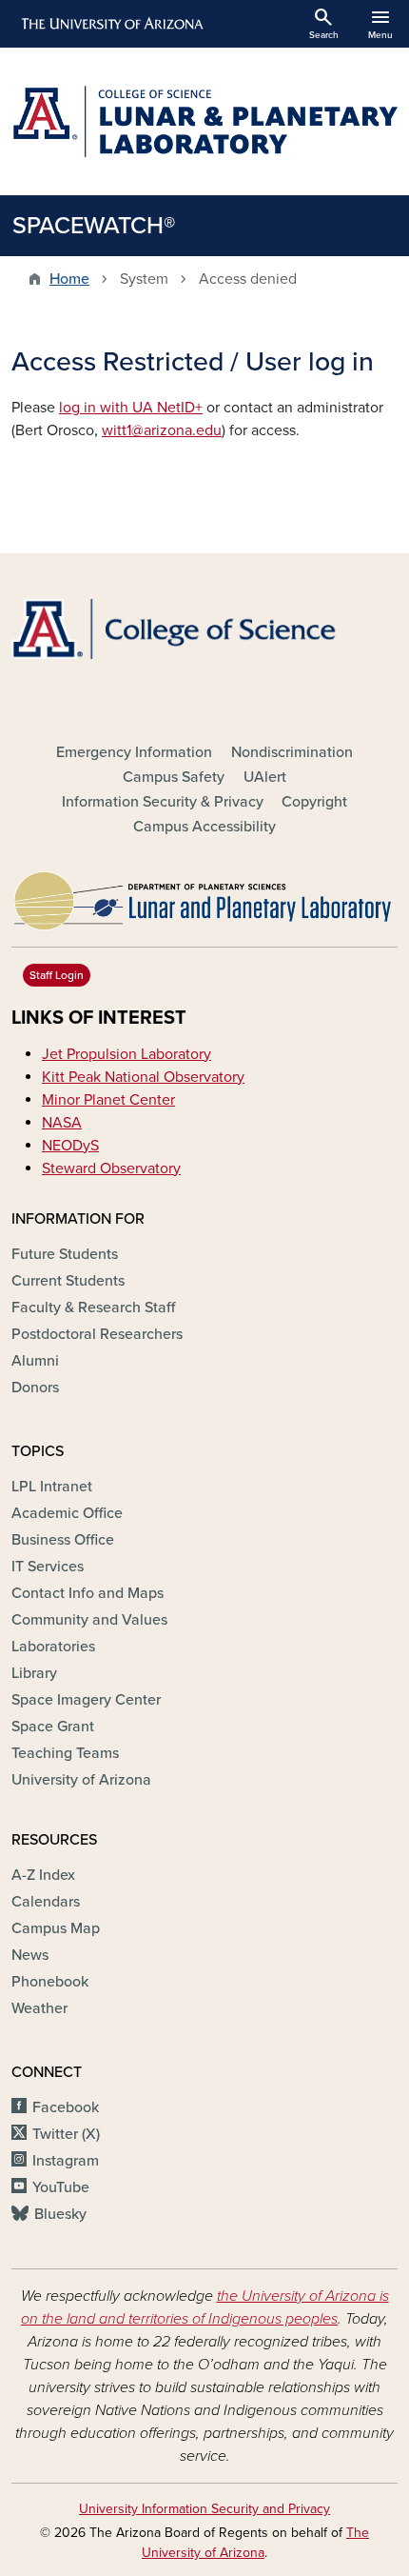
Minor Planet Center (108, 1100)
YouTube (61, 2187)
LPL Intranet (52, 1487)
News (30, 1955)
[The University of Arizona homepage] (111, 24)
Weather (39, 2008)
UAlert (265, 777)
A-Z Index (43, 1875)
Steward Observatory (111, 1168)
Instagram (66, 2161)
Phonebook (50, 1982)
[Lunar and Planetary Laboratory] (204, 896)
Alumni (35, 1361)
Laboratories (53, 1647)
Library (34, 1673)
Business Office (63, 1540)
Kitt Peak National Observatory (143, 1077)
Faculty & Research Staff (93, 1308)
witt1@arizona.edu (162, 430)
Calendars (46, 1902)
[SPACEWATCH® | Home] (204, 121)
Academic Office (67, 1513)
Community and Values (89, 1620)
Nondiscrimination (292, 752)
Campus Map (56, 1928)
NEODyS (70, 1146)
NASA (62, 1123)
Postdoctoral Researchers (97, 1334)
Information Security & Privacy (163, 802)
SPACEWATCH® (94, 226)
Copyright (314, 802)
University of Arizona (81, 1780)
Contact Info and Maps (88, 1593)
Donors (35, 1388)
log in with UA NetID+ (131, 408)
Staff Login (57, 975)
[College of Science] (204, 629)
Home (69, 279)
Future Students (65, 1254)
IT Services (48, 1567)
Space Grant (53, 1727)
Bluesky (60, 2214)
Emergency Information (134, 752)
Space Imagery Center (86, 1700)
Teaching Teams (65, 1753)
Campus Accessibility (204, 827)
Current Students (68, 1281)
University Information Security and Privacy (204, 2509)
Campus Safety (174, 777)
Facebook (66, 2107)
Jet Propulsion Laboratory (127, 1054)
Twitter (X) (66, 2134)
